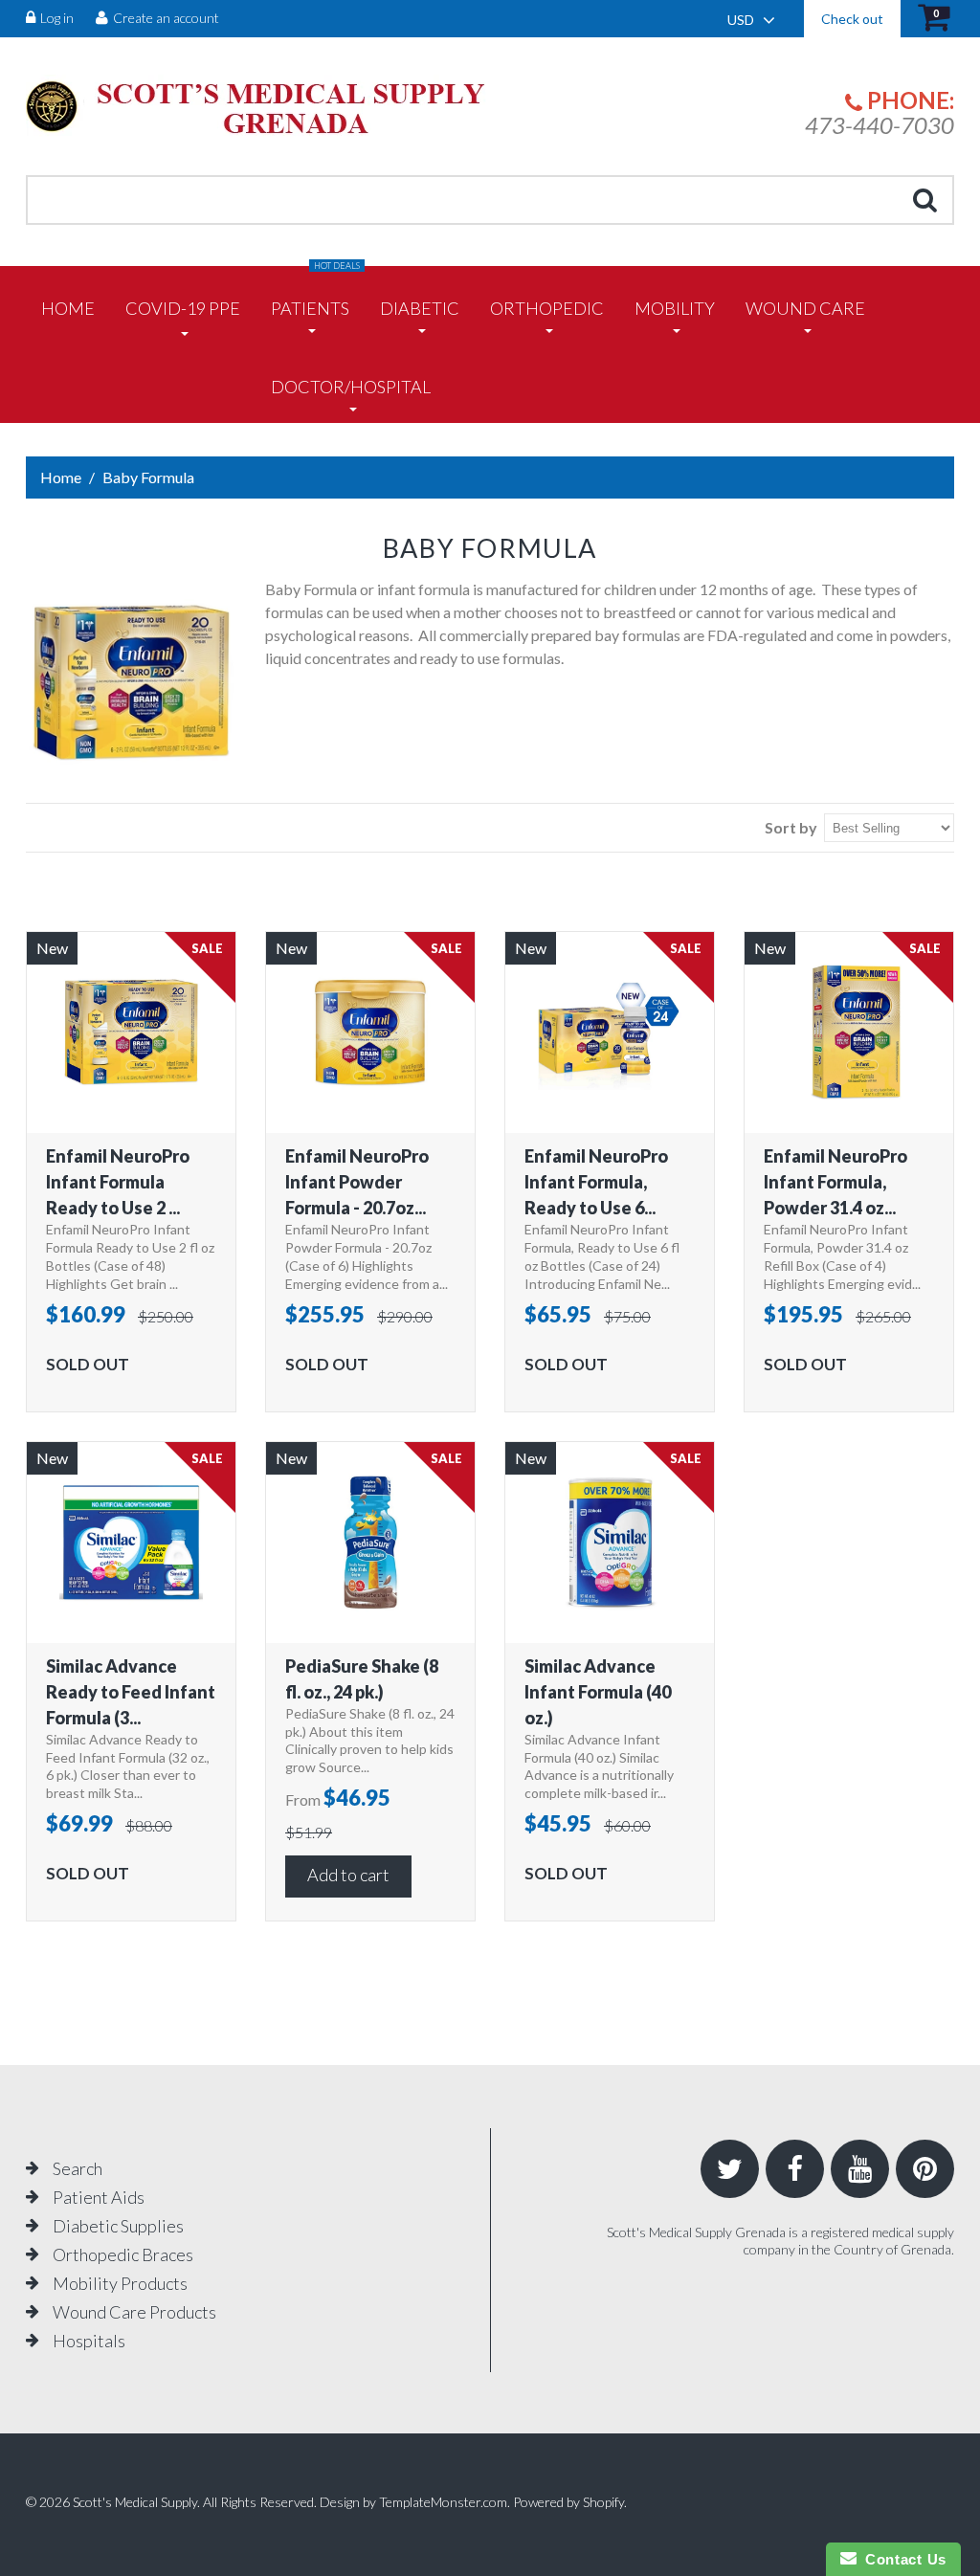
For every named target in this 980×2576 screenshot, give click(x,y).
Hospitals (89, 2341)
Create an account (166, 18)
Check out (852, 19)
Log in (57, 18)
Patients (315, 292)
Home (68, 308)
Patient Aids (99, 2197)
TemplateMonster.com (443, 2502)
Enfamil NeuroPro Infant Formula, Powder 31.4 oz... (835, 1182)
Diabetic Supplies (118, 2226)
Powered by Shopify (568, 2502)
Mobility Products (120, 2283)
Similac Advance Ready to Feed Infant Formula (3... (131, 1692)
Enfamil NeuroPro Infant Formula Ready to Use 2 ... (118, 1182)
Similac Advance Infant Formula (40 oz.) (598, 1692)
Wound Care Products (134, 2312)
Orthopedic (547, 308)
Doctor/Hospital (351, 387)
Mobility (675, 308)
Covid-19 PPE (183, 308)
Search (78, 2168)
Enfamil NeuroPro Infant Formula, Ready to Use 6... (596, 1182)
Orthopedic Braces (123, 2254)
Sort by (791, 827)
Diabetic (420, 308)
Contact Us (902, 2559)
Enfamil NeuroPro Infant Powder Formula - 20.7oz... (357, 1182)
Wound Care (805, 308)
